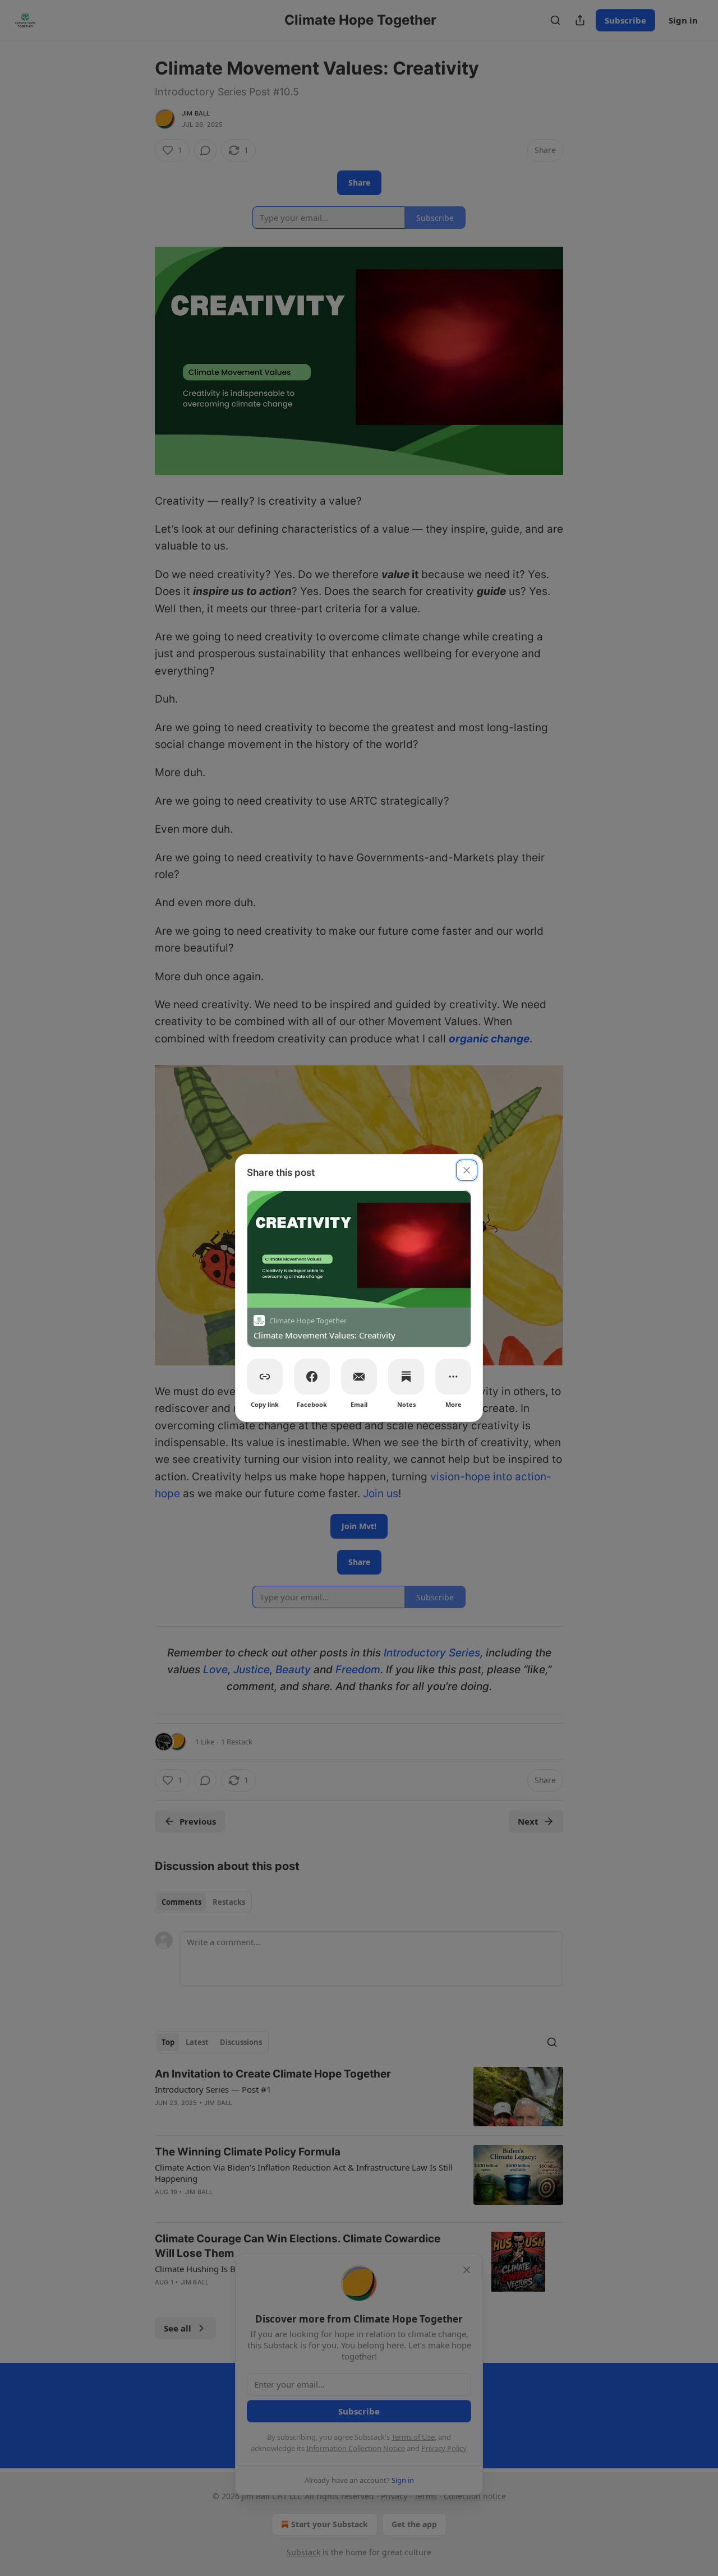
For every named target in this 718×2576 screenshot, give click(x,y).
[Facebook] (312, 1377)
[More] (453, 1377)
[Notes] (406, 1377)
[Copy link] (265, 1377)
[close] (467, 1170)
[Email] (359, 1377)
